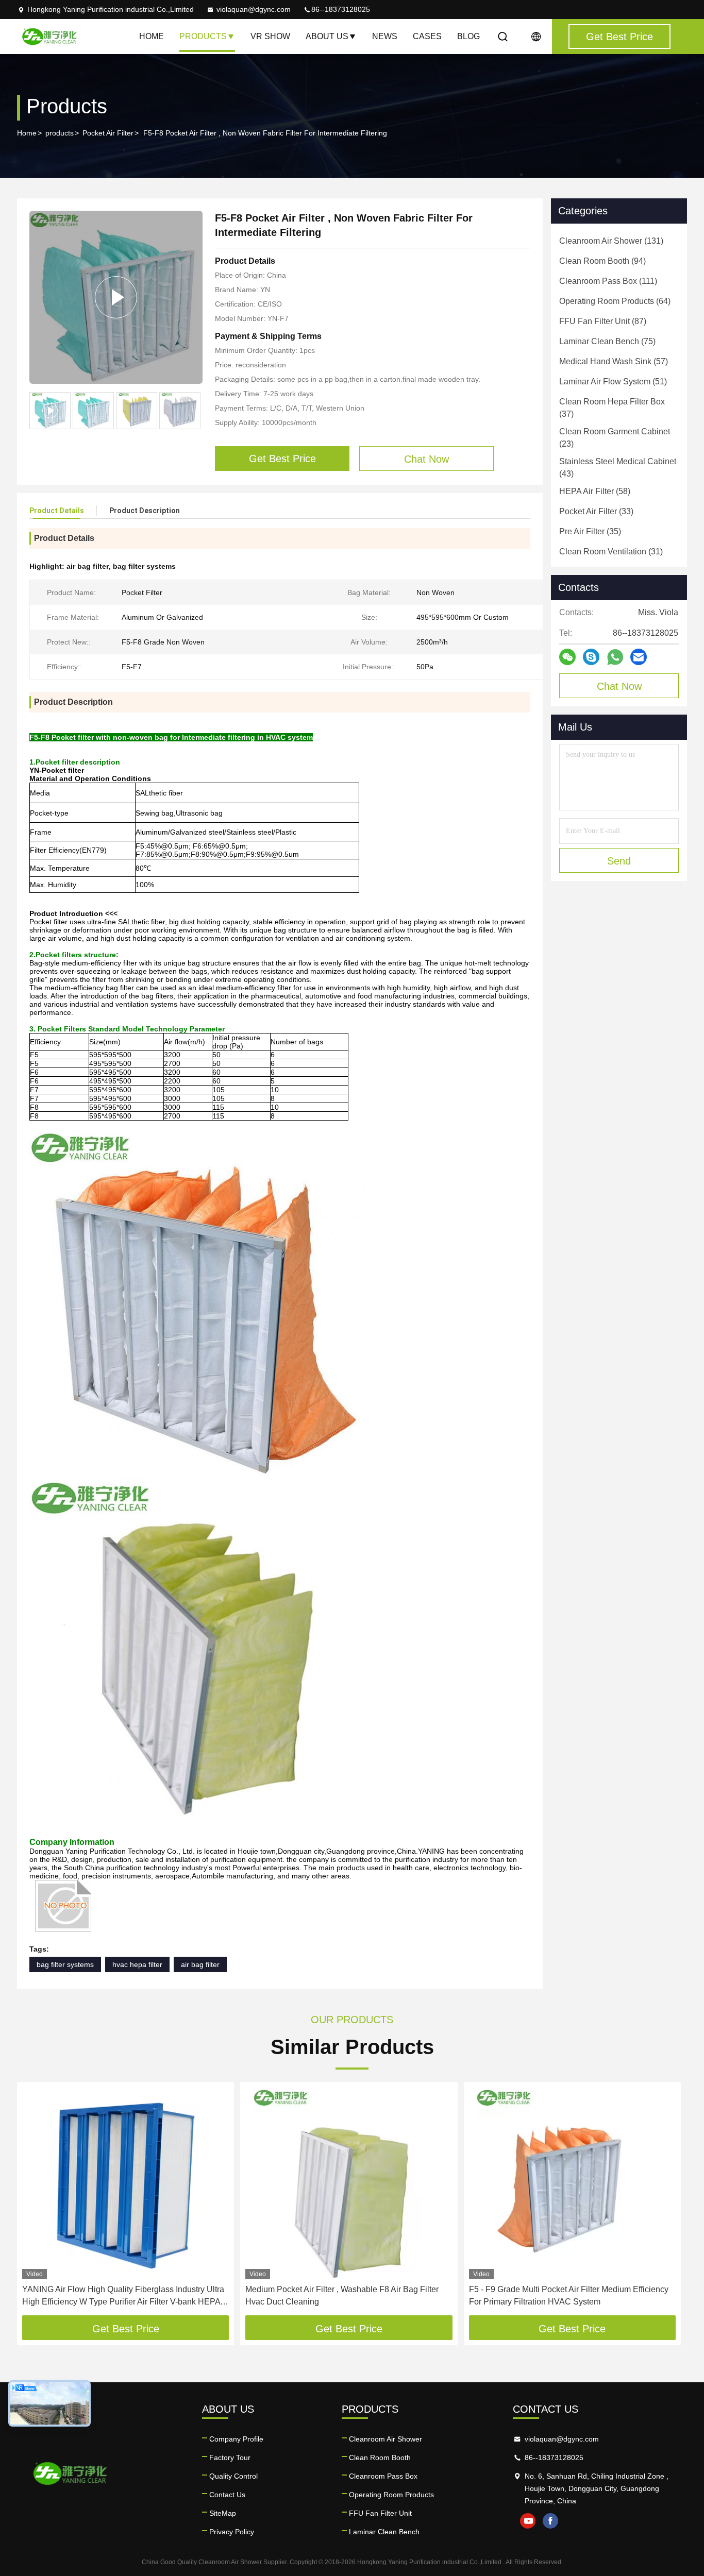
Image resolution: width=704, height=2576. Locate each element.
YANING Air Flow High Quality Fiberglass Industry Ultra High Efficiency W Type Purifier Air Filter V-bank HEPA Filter (123, 2297)
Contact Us (227, 2495)
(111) (608, 281)
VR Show (270, 36)
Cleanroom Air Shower (385, 2439)
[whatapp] (615, 657)
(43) (618, 468)
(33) (596, 511)
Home (152, 36)
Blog (468, 36)
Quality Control (233, 2476)
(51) (613, 382)
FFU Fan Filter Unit (380, 2513)
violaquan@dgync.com (254, 9)
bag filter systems (65, 1964)
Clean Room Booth (380, 2458)
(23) (615, 438)
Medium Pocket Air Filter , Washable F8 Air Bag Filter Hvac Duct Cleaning (342, 2295)
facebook (550, 2521)
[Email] (639, 657)
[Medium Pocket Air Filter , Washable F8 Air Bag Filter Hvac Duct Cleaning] (349, 2183)
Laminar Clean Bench (384, 2532)
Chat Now (619, 686)
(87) (603, 321)
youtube (528, 2521)
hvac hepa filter (137, 1964)
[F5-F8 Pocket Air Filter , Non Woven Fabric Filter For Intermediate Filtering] (116, 297)
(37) (612, 408)
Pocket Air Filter (108, 133)
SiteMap (223, 2513)
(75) (607, 341)
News (385, 36)
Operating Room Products (391, 2495)
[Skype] (591, 657)
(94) (602, 261)
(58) (595, 491)
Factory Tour (230, 2458)
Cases (427, 36)
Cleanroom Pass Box (383, 2476)
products (60, 133)
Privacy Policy (232, 2532)
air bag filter (200, 1964)
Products (203, 36)
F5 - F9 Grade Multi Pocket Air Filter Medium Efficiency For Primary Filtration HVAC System (569, 2295)
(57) (614, 361)
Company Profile (236, 2439)
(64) (615, 301)
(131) (611, 241)
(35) (590, 531)
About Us (327, 36)
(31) (611, 552)
